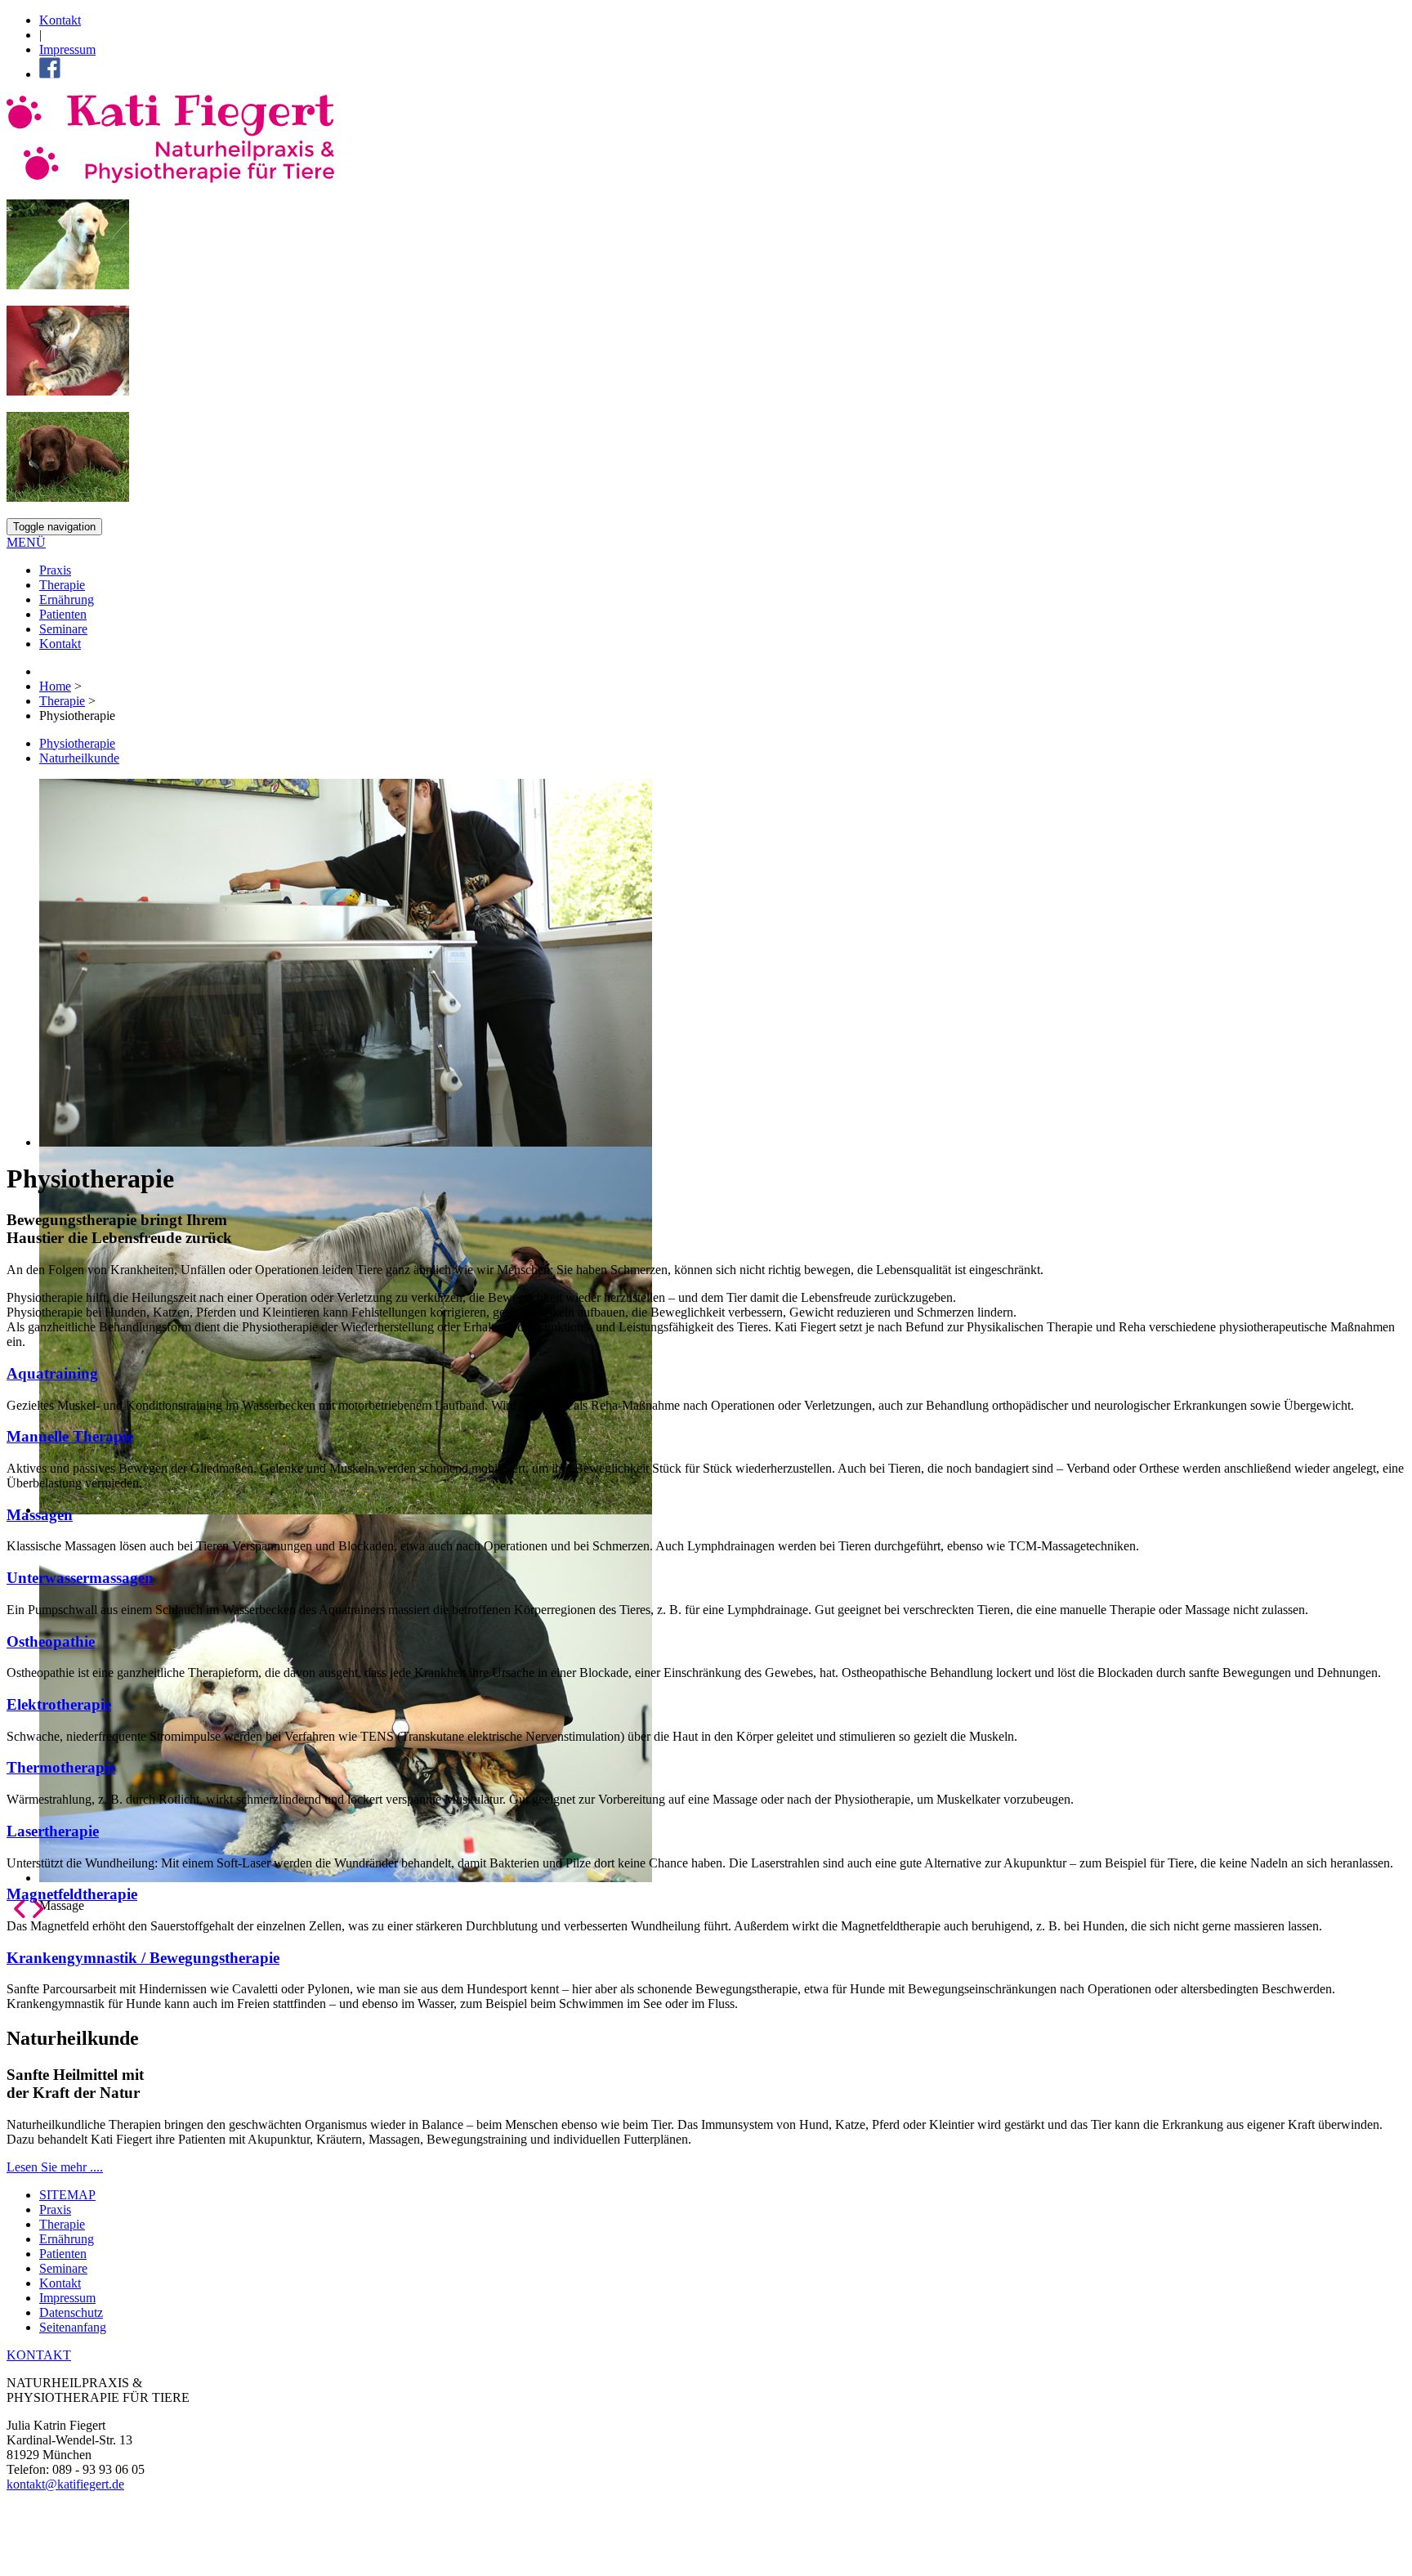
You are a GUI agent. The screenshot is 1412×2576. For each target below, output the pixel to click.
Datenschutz (71, 2312)
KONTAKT (39, 2355)
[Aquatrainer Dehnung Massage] (706, 963)
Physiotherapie (77, 743)
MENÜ (26, 542)
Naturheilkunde (79, 758)
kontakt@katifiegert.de (65, 2484)
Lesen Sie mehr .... (55, 2167)
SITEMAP (67, 2195)
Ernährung (67, 599)
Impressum (67, 49)
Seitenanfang (73, 2327)
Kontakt (60, 20)
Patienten (63, 614)
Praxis (55, 570)
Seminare (63, 629)
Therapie (62, 585)
